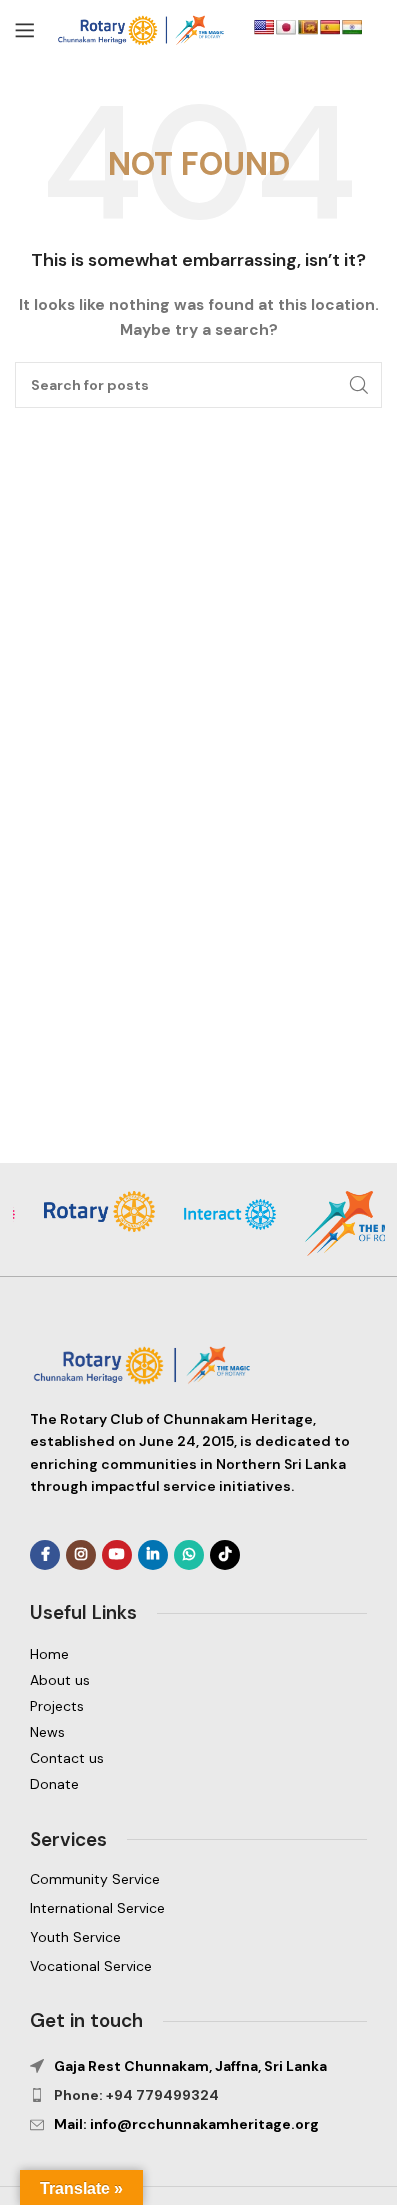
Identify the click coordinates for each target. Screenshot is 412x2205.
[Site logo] (144, 29)
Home (49, 1654)
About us (60, 1680)
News (47, 1732)
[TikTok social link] (225, 1555)
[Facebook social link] (45, 1555)
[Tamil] (352, 27)
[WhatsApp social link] (189, 1555)
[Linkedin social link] (153, 1555)
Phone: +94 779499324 (136, 2095)
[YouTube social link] (117, 1555)
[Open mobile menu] (25, 30)
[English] (264, 27)
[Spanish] (330, 27)
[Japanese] (286, 27)
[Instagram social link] (81, 1555)
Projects (57, 1706)
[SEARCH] (359, 385)
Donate (54, 1784)
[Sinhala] (308, 27)
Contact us (67, 1758)
